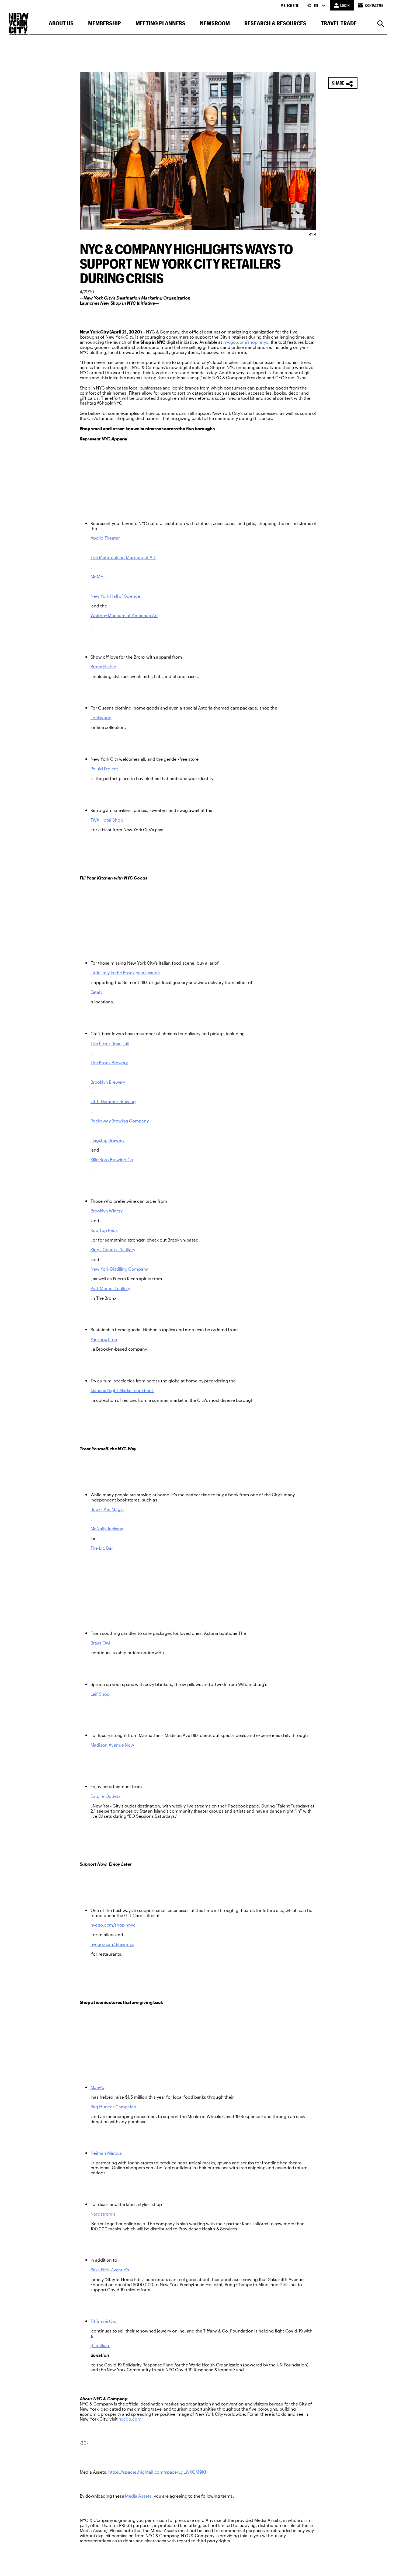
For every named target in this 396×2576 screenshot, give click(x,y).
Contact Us (374, 5)
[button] (61, 24)
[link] (246, 342)
